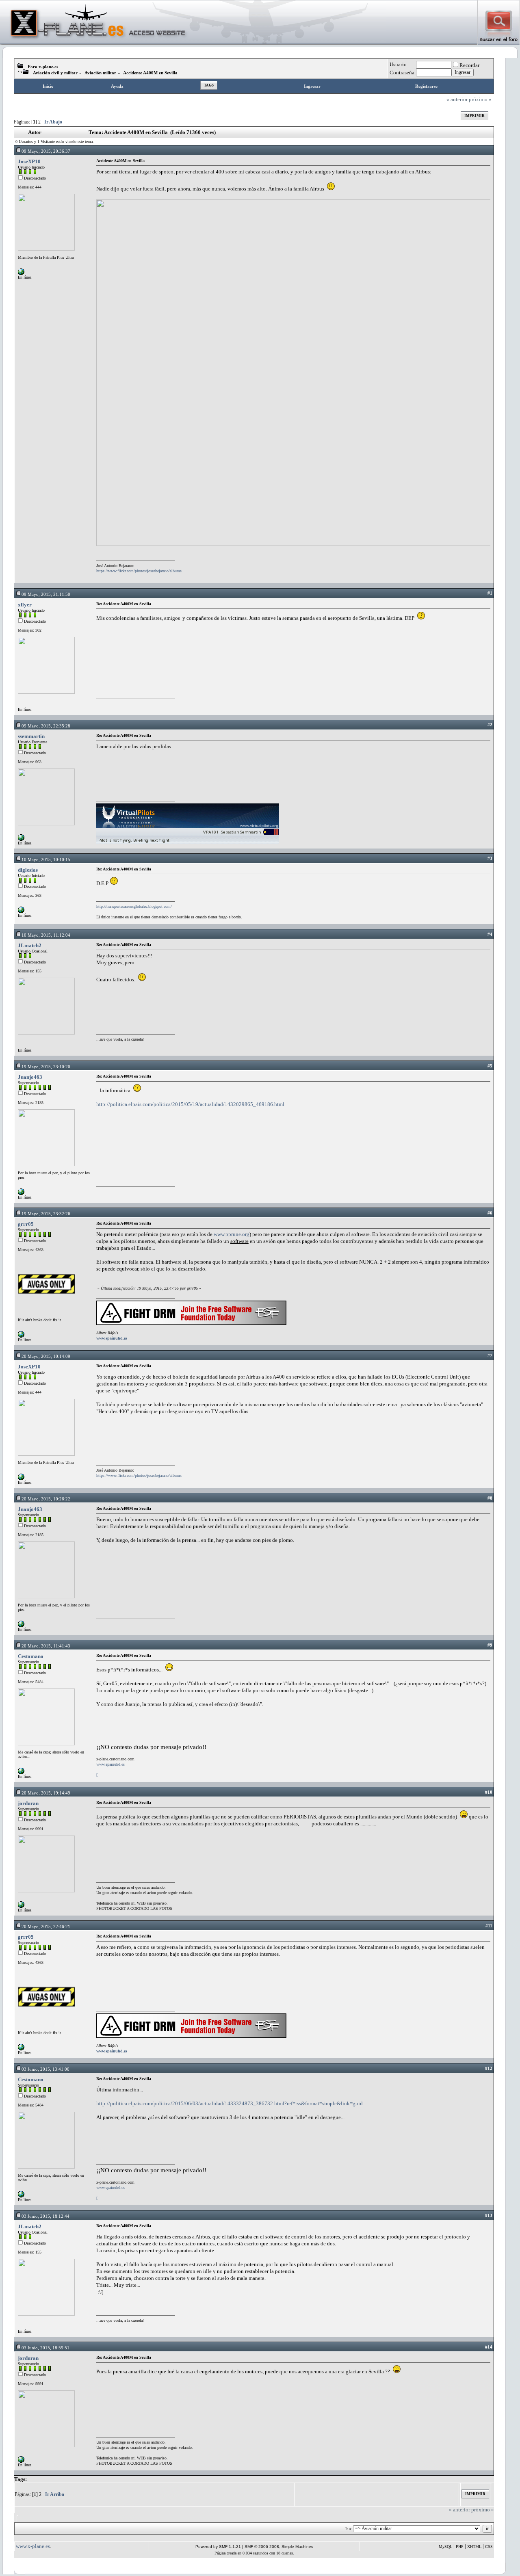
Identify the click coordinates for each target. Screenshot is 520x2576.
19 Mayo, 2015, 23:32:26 (46, 1214)
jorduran (28, 1803)
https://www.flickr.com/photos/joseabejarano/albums (139, 571)
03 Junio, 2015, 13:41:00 (45, 2069)
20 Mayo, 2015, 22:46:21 (46, 1927)
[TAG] (21, 1194)
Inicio (48, 86)
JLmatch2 (30, 945)
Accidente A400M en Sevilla (150, 73)
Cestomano (31, 1656)
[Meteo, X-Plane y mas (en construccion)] (21, 1906)
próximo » (480, 99)
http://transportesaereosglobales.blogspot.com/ (134, 906)
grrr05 (26, 1224)
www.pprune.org (232, 1234)
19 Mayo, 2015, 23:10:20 (46, 1067)
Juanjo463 (30, 1077)
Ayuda (117, 86)
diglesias (28, 870)
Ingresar (312, 86)
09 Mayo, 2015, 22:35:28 (46, 726)
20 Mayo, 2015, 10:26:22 (46, 1499)
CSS (489, 2547)
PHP (460, 2547)
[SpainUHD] (21, 1336)
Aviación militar (100, 73)
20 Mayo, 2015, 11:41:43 (46, 1646)
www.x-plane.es (33, 2546)
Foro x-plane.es (43, 67)
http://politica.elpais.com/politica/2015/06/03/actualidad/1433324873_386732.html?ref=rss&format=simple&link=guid (230, 2103)
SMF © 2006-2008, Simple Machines (279, 2547)
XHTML (474, 2547)
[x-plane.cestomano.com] (21, 1773)
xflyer (25, 605)
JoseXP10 (29, 161)
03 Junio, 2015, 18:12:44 (45, 2216)
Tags (209, 85)
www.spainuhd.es (112, 1338)
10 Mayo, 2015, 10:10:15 (46, 859)
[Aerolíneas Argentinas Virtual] (21, 839)
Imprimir (474, 116)
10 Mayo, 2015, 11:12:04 (46, 935)
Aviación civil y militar (55, 73)
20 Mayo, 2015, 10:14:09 (46, 1356)
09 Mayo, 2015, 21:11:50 (46, 594)
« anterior (457, 99)
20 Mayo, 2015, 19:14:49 (46, 1793)
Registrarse (426, 86)
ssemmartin (31, 736)
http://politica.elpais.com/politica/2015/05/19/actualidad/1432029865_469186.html (190, 1104)
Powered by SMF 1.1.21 (218, 2547)
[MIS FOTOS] (21, 274)
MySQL (445, 2547)
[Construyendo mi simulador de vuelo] (21, 912)
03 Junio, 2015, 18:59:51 (45, 2348)
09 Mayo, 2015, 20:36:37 (46, 151)
